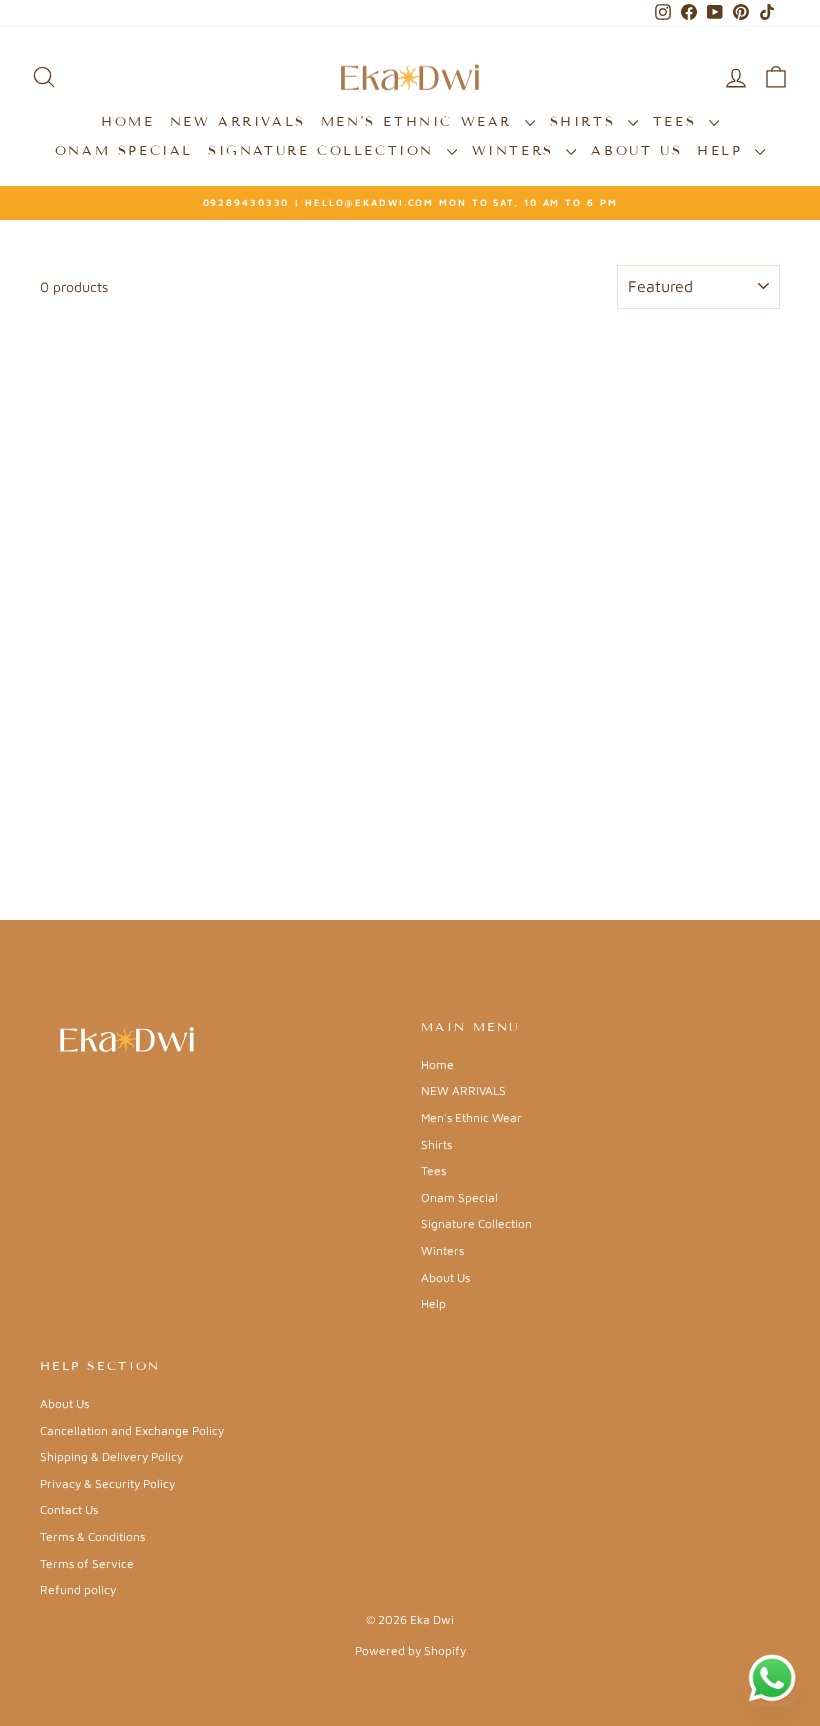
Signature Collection (325, 151)
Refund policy (78, 1589)
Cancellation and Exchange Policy (132, 1430)
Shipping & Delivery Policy (111, 1456)
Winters (517, 151)
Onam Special (124, 151)
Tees (678, 122)
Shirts (586, 122)
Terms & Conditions (92, 1536)
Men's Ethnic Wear (420, 122)
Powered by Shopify (410, 1650)
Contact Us (69, 1509)
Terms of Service (87, 1563)
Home (127, 122)
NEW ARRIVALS (238, 122)
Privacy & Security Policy (107, 1483)
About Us (636, 151)
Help (723, 151)
